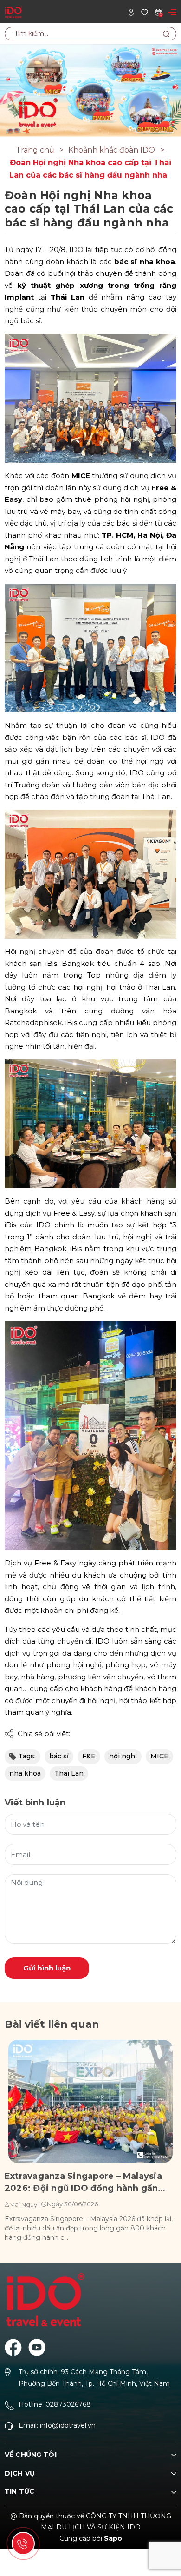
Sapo (113, 2538)
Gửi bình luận (47, 1968)
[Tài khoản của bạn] (131, 11)
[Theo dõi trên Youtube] (37, 2347)
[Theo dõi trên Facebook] (13, 2347)
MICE (159, 1756)
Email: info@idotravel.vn (57, 2425)
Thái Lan (69, 1773)
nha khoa (25, 1773)
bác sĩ (59, 1756)
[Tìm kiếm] (166, 34)
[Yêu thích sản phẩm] (145, 11)
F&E (89, 1756)
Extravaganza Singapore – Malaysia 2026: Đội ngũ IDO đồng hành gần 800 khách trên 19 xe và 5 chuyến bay (88, 2183)
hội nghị (123, 1756)
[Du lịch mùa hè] (90, 90)
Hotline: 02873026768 (55, 2404)
